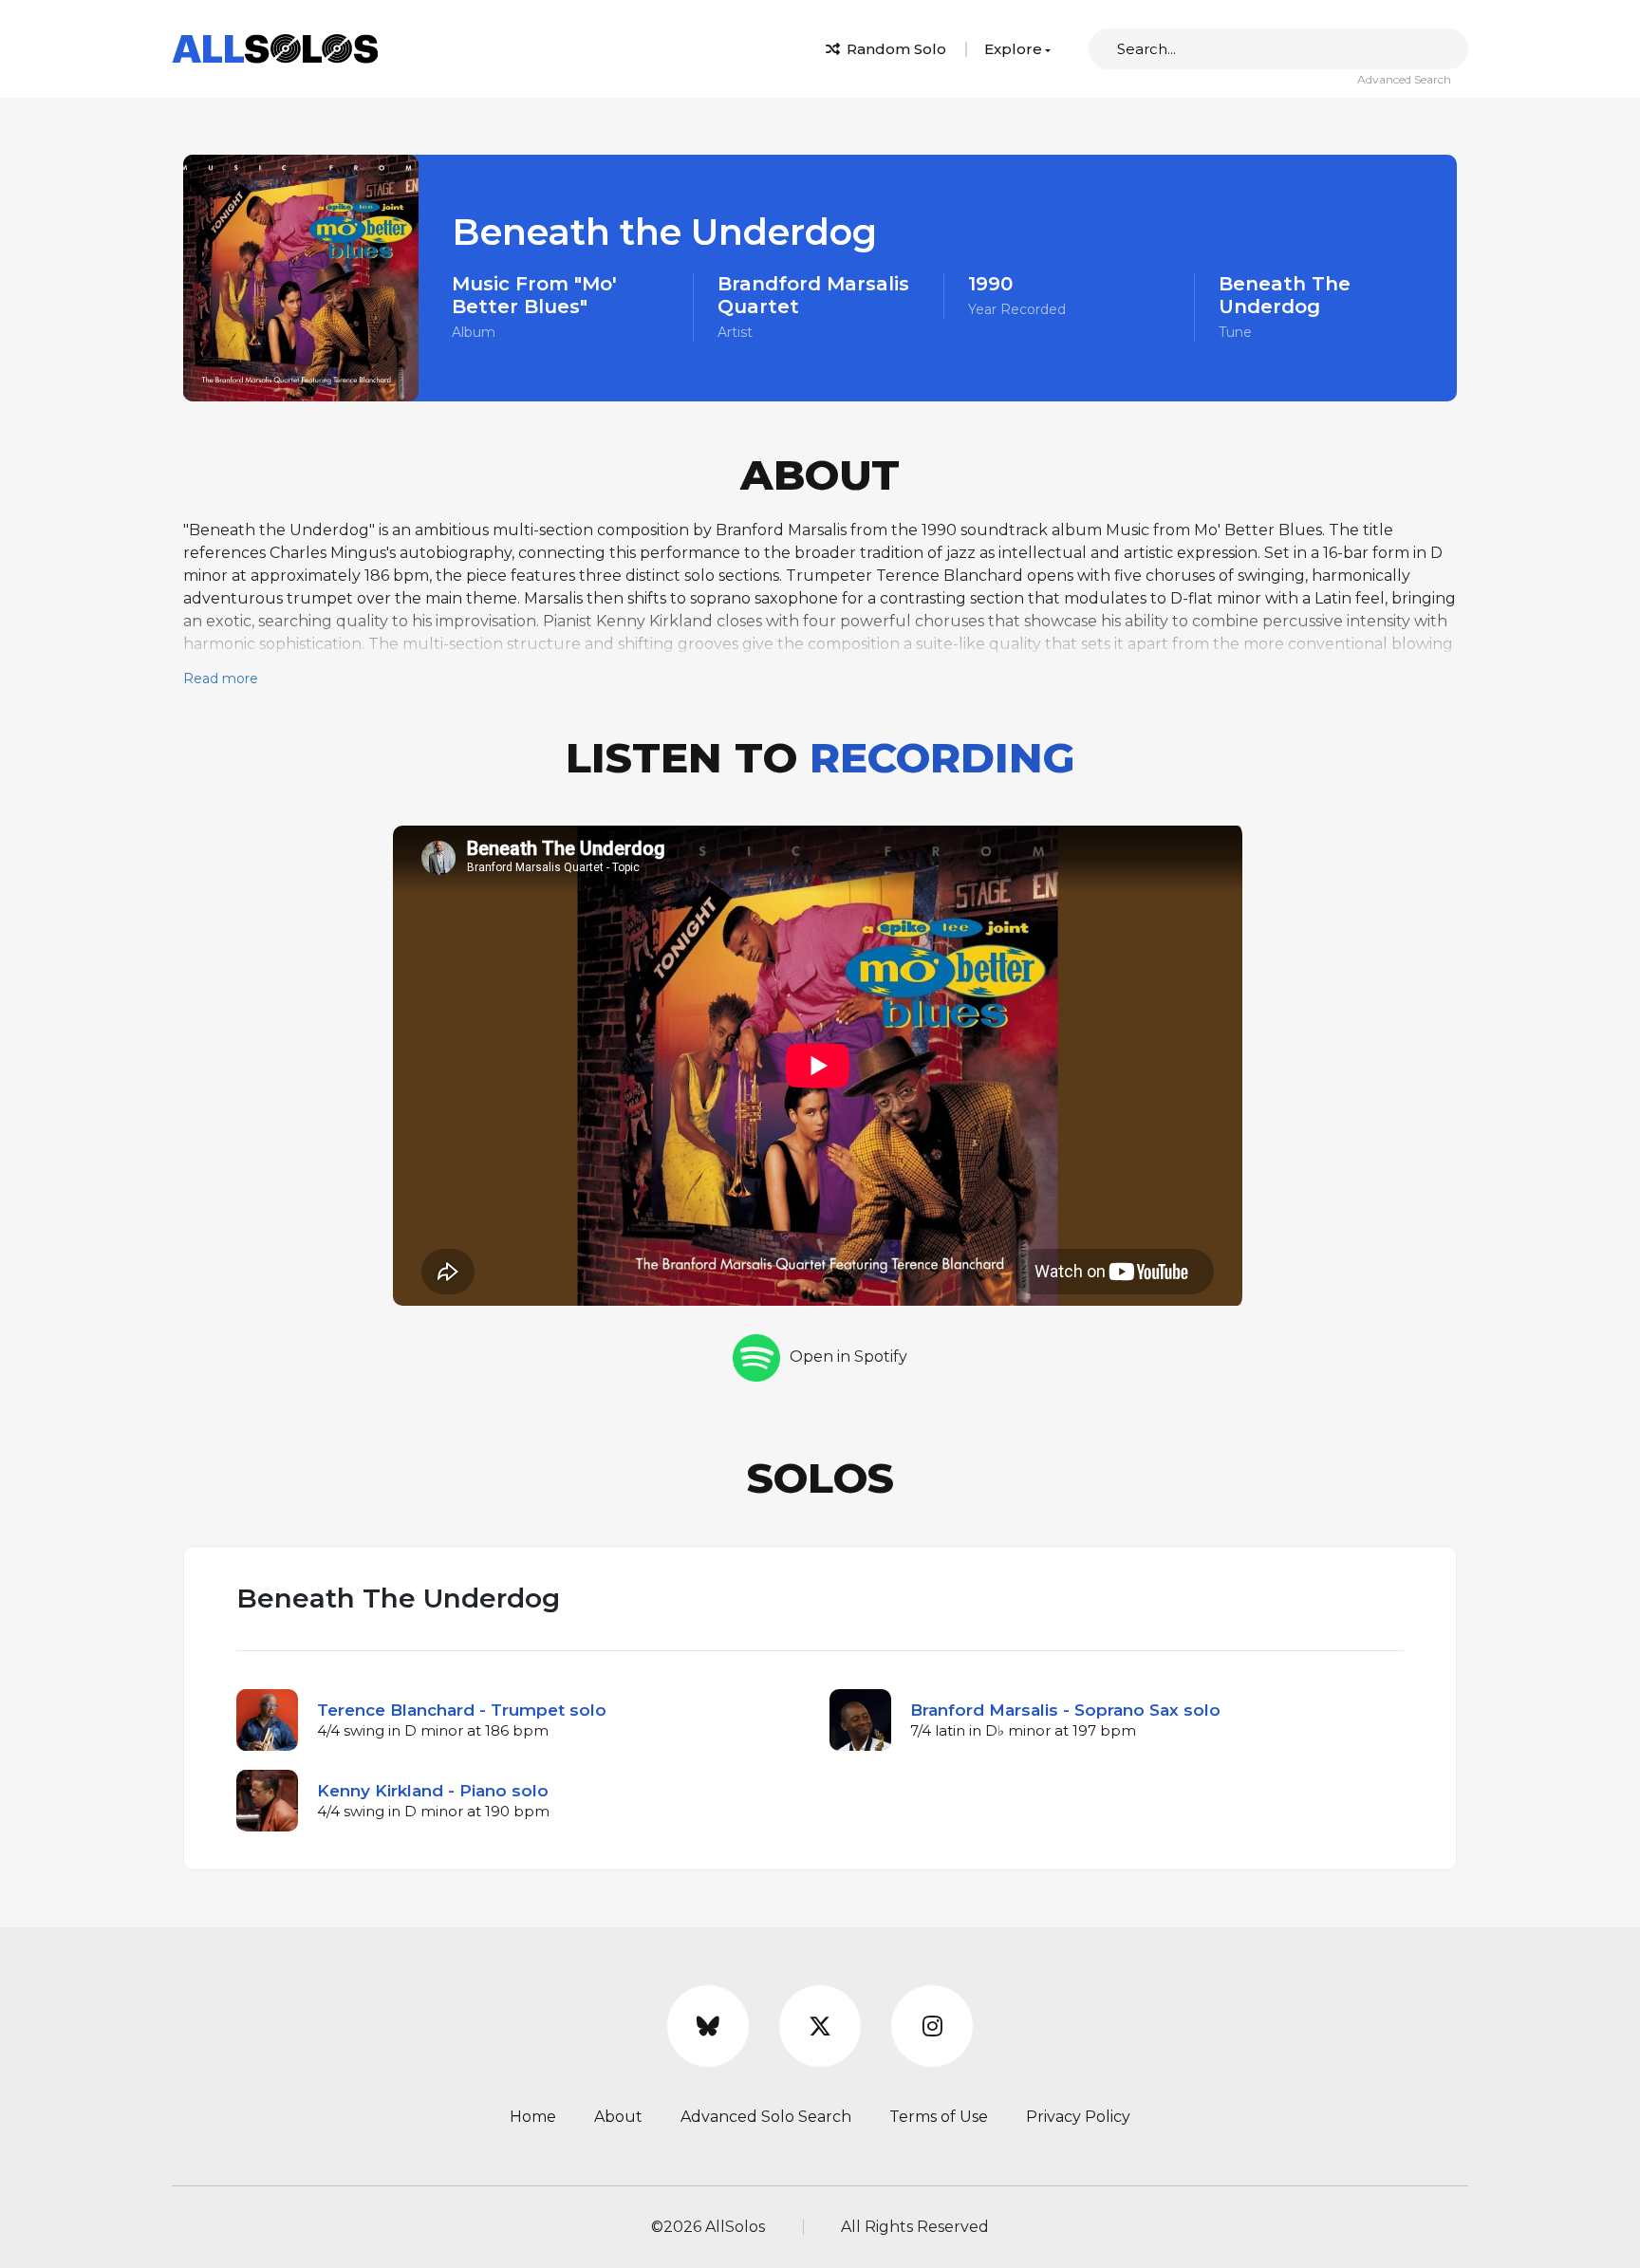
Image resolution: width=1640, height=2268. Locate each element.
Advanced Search (1404, 79)
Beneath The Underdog (1285, 295)
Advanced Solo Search (766, 2117)
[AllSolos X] (820, 2026)
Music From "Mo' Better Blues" (534, 295)
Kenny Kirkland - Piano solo (433, 1791)
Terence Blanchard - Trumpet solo (462, 1710)
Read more (221, 679)
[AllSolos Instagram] (932, 2026)
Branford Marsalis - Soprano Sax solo (1065, 1710)
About (618, 2117)
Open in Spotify (848, 1357)
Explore (1013, 49)
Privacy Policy (1078, 2117)
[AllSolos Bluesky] (708, 2026)
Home (533, 2117)
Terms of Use (939, 2117)
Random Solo (895, 49)
